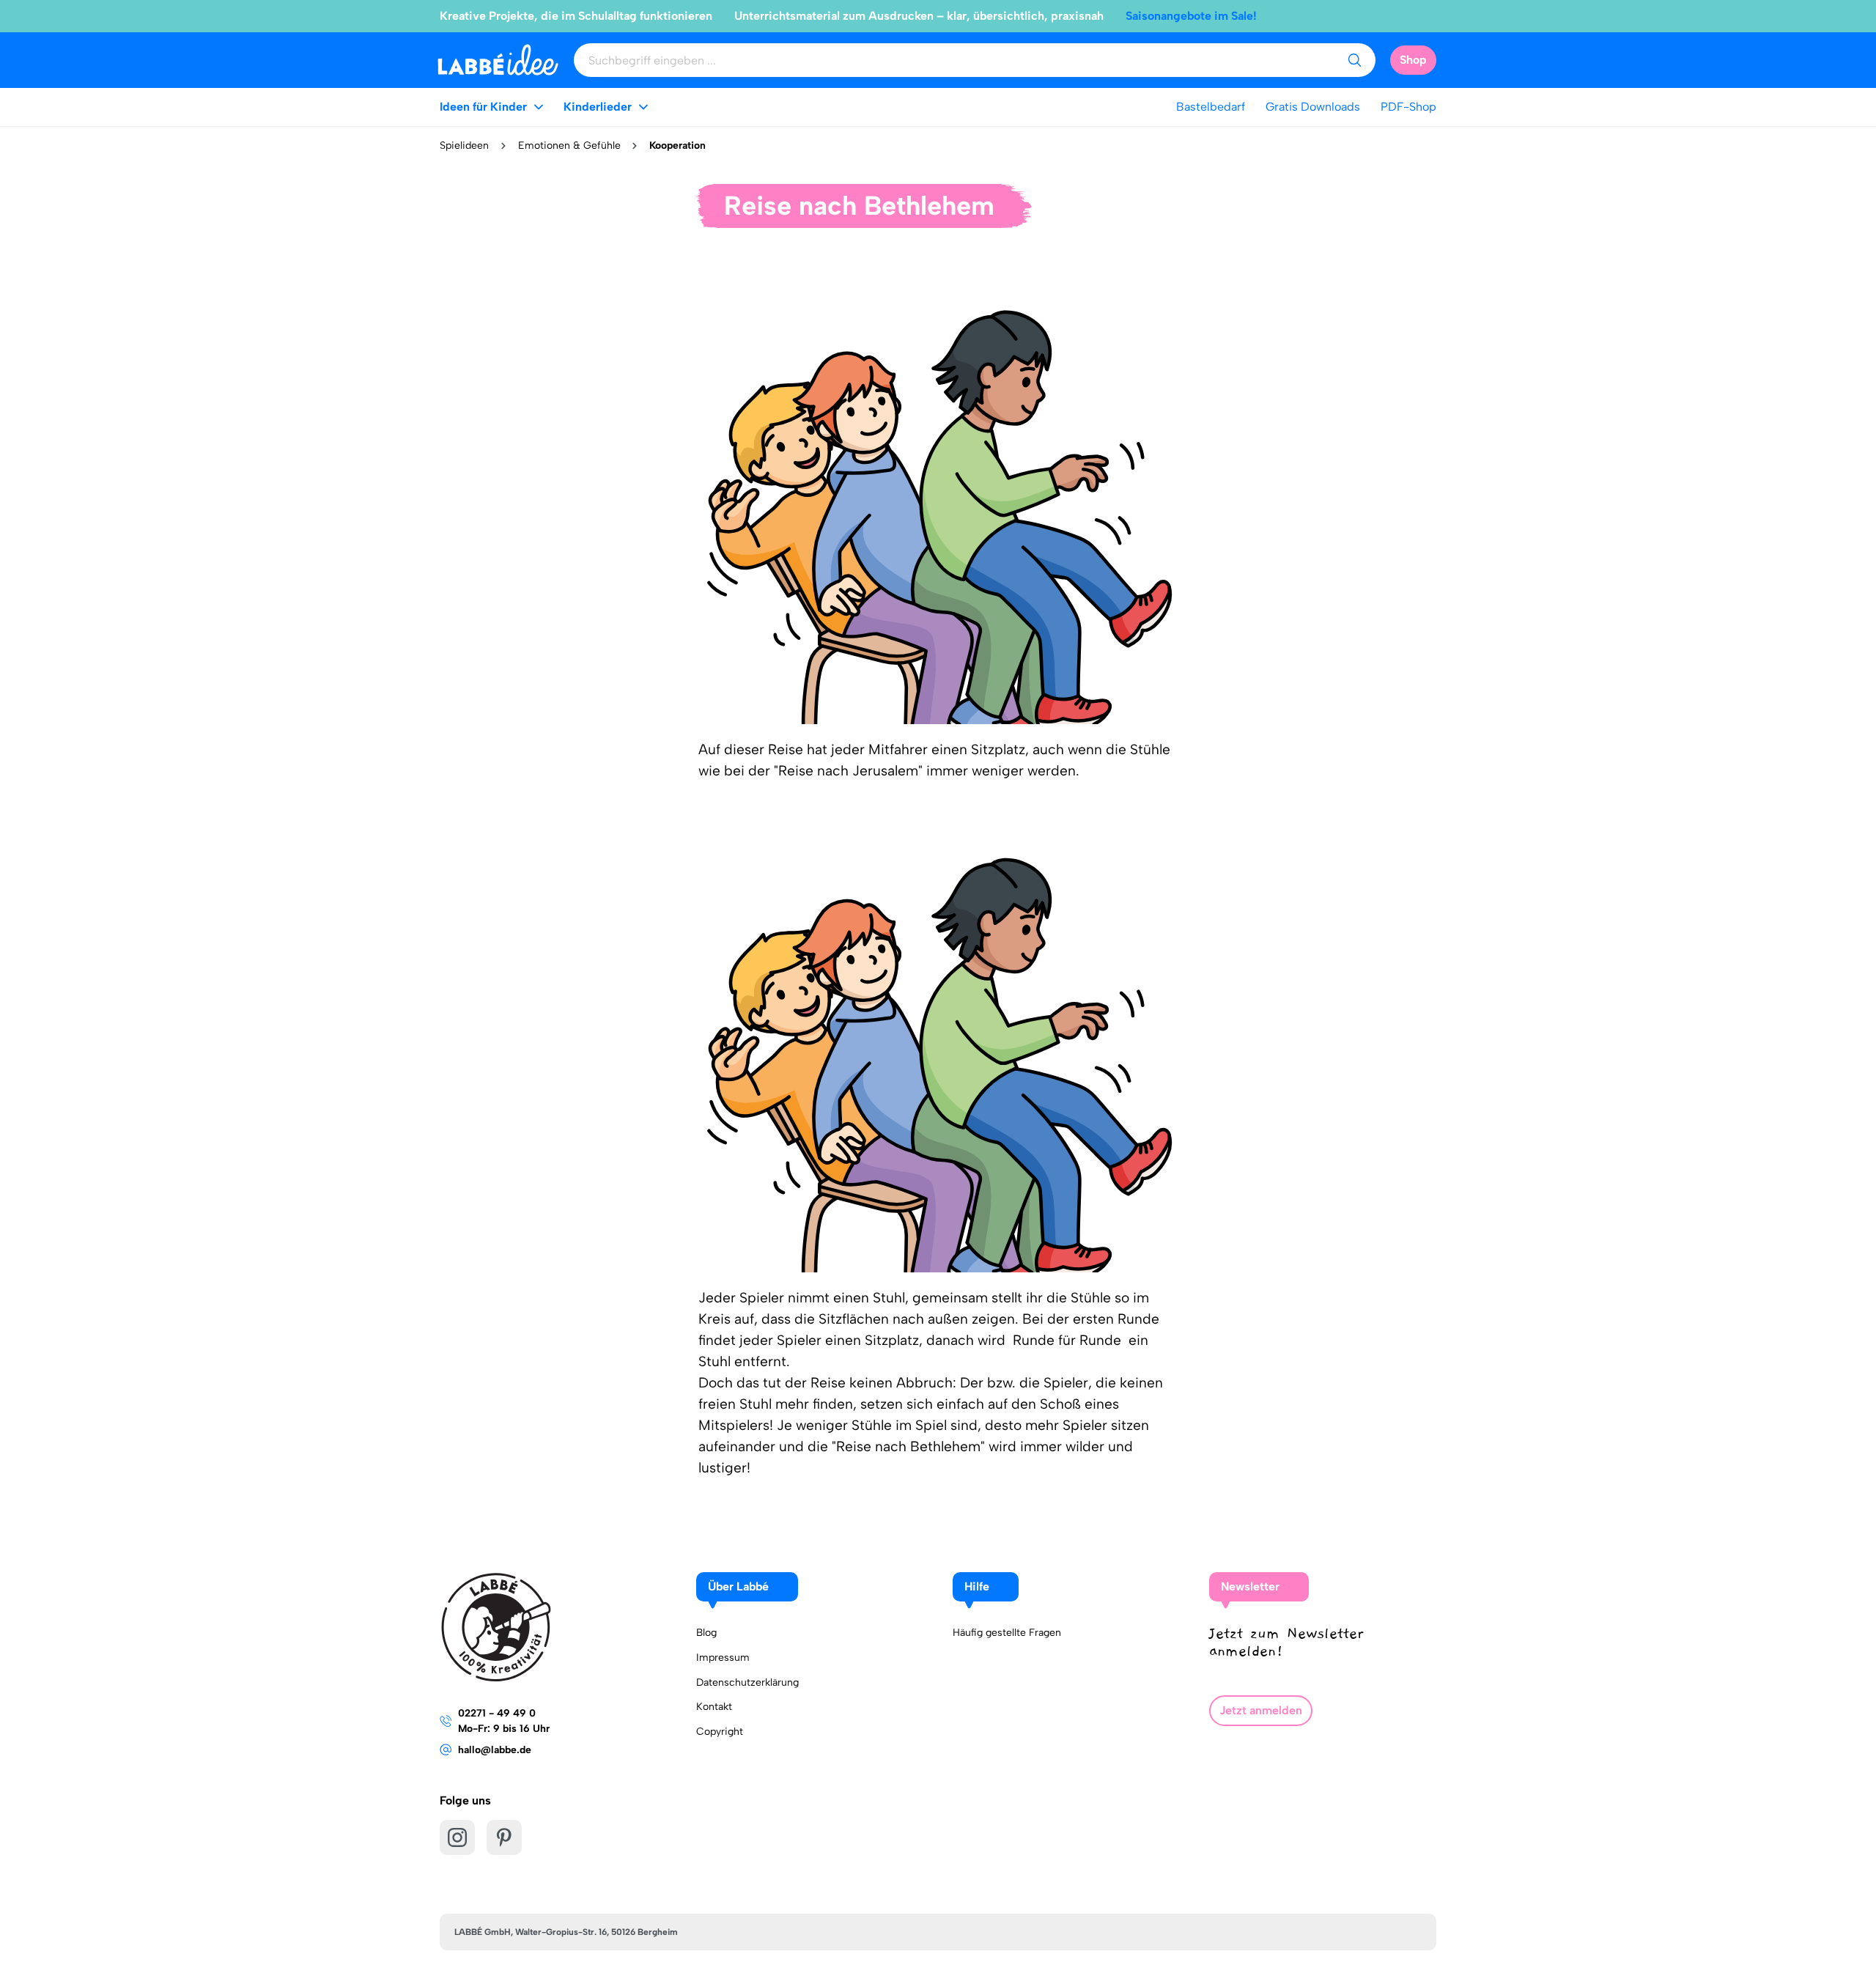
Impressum (723, 1658)
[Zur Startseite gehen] (498, 60)
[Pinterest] (504, 1837)
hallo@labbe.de (495, 1750)
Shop (1413, 60)
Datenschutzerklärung (747, 1682)
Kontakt (714, 1707)
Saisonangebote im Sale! (1191, 16)
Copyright (720, 1732)
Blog (706, 1633)
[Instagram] (457, 1837)
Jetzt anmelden (1261, 1710)
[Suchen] (1354, 60)
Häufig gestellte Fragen (1007, 1633)
